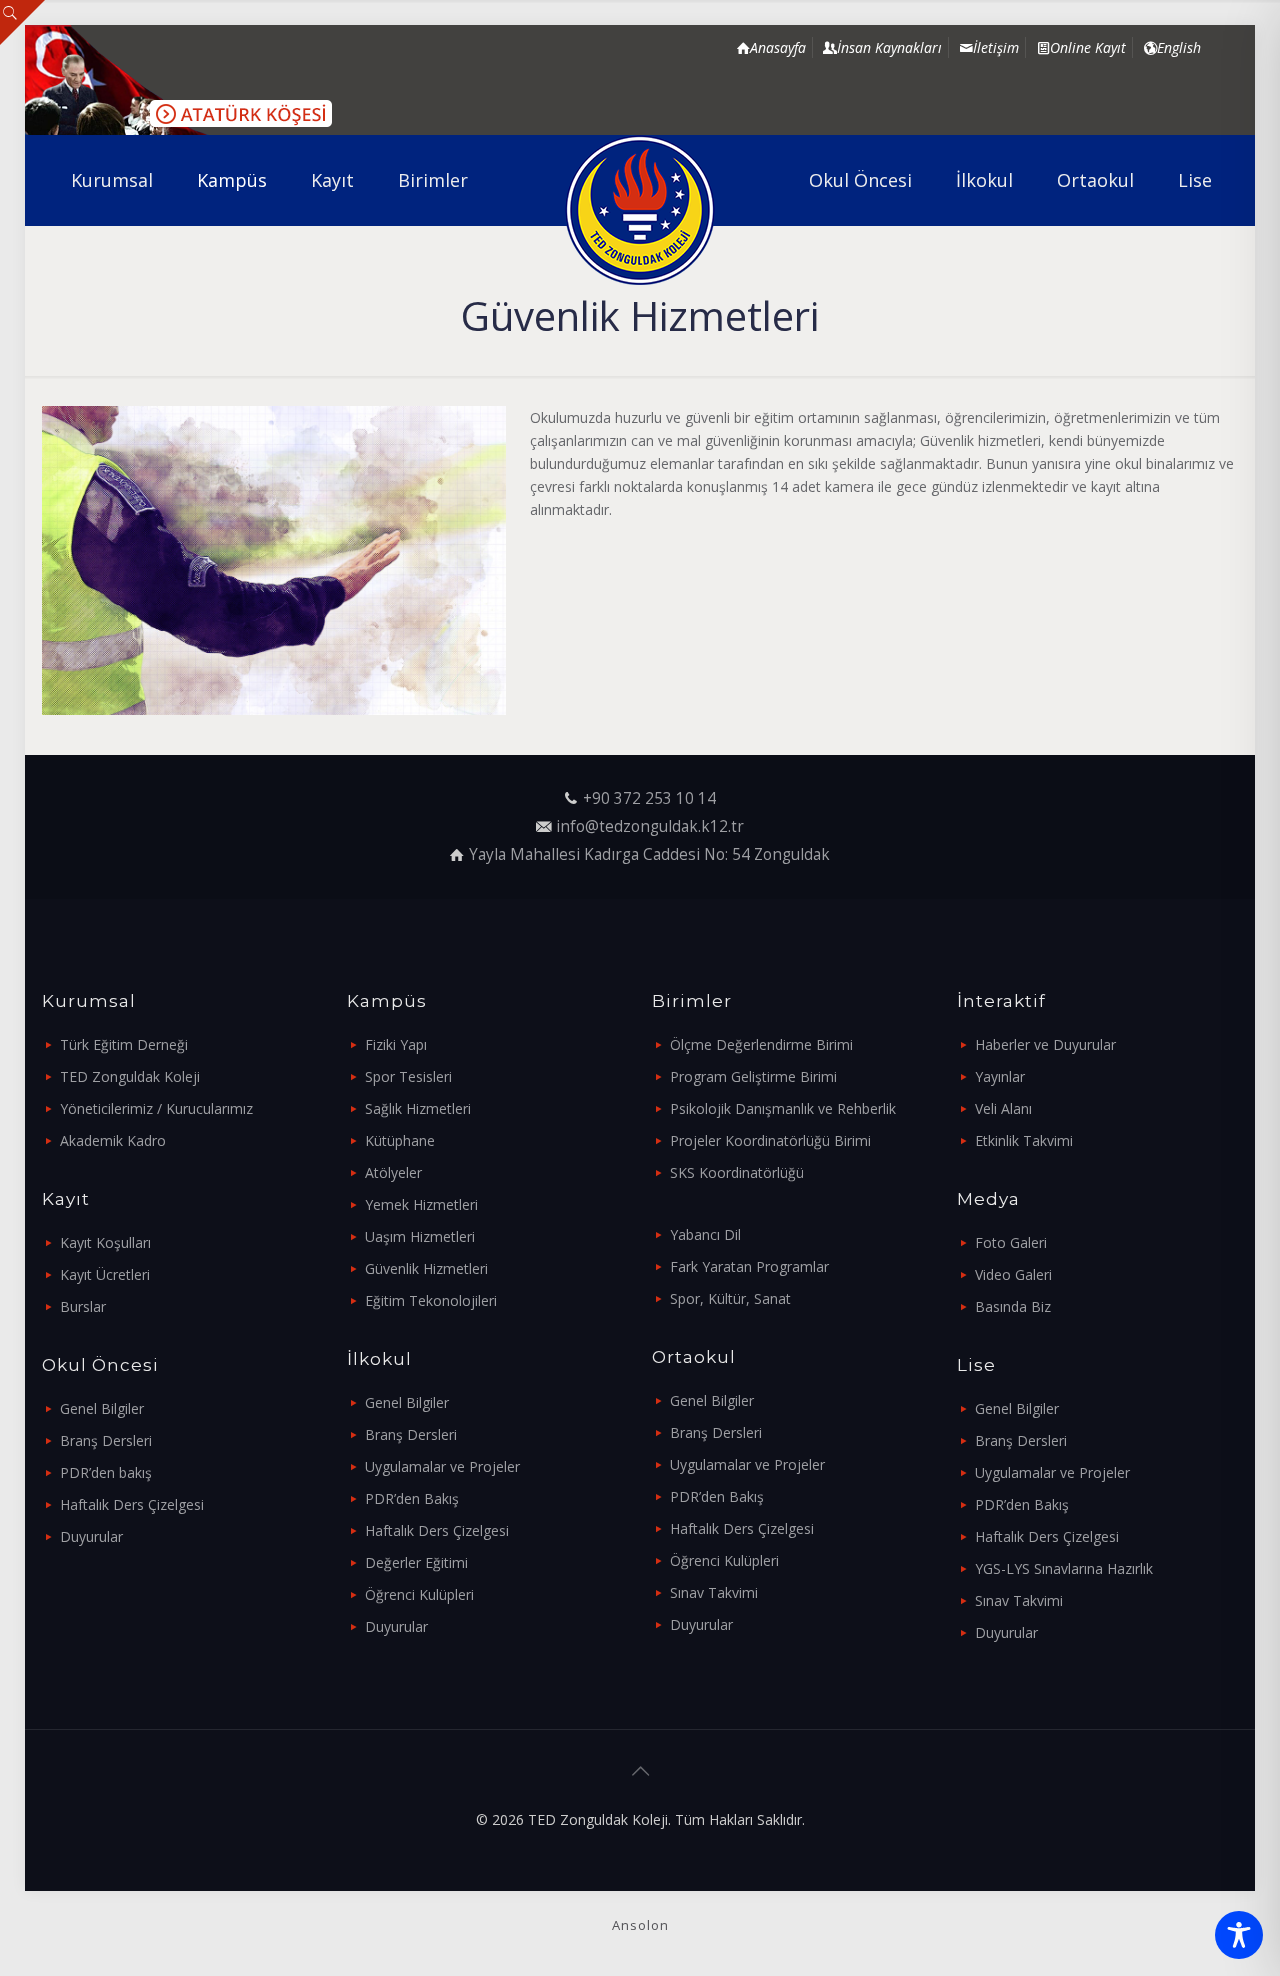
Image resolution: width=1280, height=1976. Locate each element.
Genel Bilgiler (102, 1408)
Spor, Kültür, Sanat (730, 1298)
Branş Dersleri (106, 1440)
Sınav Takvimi (714, 1592)
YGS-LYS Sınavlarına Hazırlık (1064, 1568)
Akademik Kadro (113, 1140)
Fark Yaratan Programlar (749, 1266)
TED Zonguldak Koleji (130, 1076)
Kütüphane (400, 1140)
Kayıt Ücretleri (105, 1274)
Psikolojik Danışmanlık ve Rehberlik (783, 1108)
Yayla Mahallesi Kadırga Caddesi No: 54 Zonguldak (649, 854)
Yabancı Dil (705, 1234)
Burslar (83, 1306)
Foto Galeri (1011, 1242)
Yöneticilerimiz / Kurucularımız (156, 1108)
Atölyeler (393, 1172)
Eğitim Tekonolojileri (431, 1300)
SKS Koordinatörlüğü (737, 1172)
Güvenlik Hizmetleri (426, 1268)
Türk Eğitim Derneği (124, 1044)
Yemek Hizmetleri (421, 1204)
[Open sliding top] (22, 22)
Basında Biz (1013, 1306)
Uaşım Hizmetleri (420, 1236)
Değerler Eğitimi (416, 1562)
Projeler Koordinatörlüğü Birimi (770, 1140)
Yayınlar (1000, 1076)
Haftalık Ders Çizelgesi (132, 1504)
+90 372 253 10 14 (649, 798)
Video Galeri (1013, 1274)
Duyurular (91, 1536)
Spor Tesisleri (408, 1076)
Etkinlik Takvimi (1024, 1140)
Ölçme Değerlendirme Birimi (761, 1044)
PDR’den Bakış (412, 1498)
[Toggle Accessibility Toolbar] (1239, 1935)
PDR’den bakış (106, 1472)
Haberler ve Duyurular (1045, 1044)
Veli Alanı (1003, 1108)
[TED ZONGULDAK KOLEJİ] (640, 210)
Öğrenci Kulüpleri (419, 1594)
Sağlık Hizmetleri (418, 1108)
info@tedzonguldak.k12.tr (650, 826)
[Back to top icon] (640, 1771)
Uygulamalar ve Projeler (442, 1466)
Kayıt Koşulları (105, 1242)
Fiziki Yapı (396, 1044)
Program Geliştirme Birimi (753, 1076)
